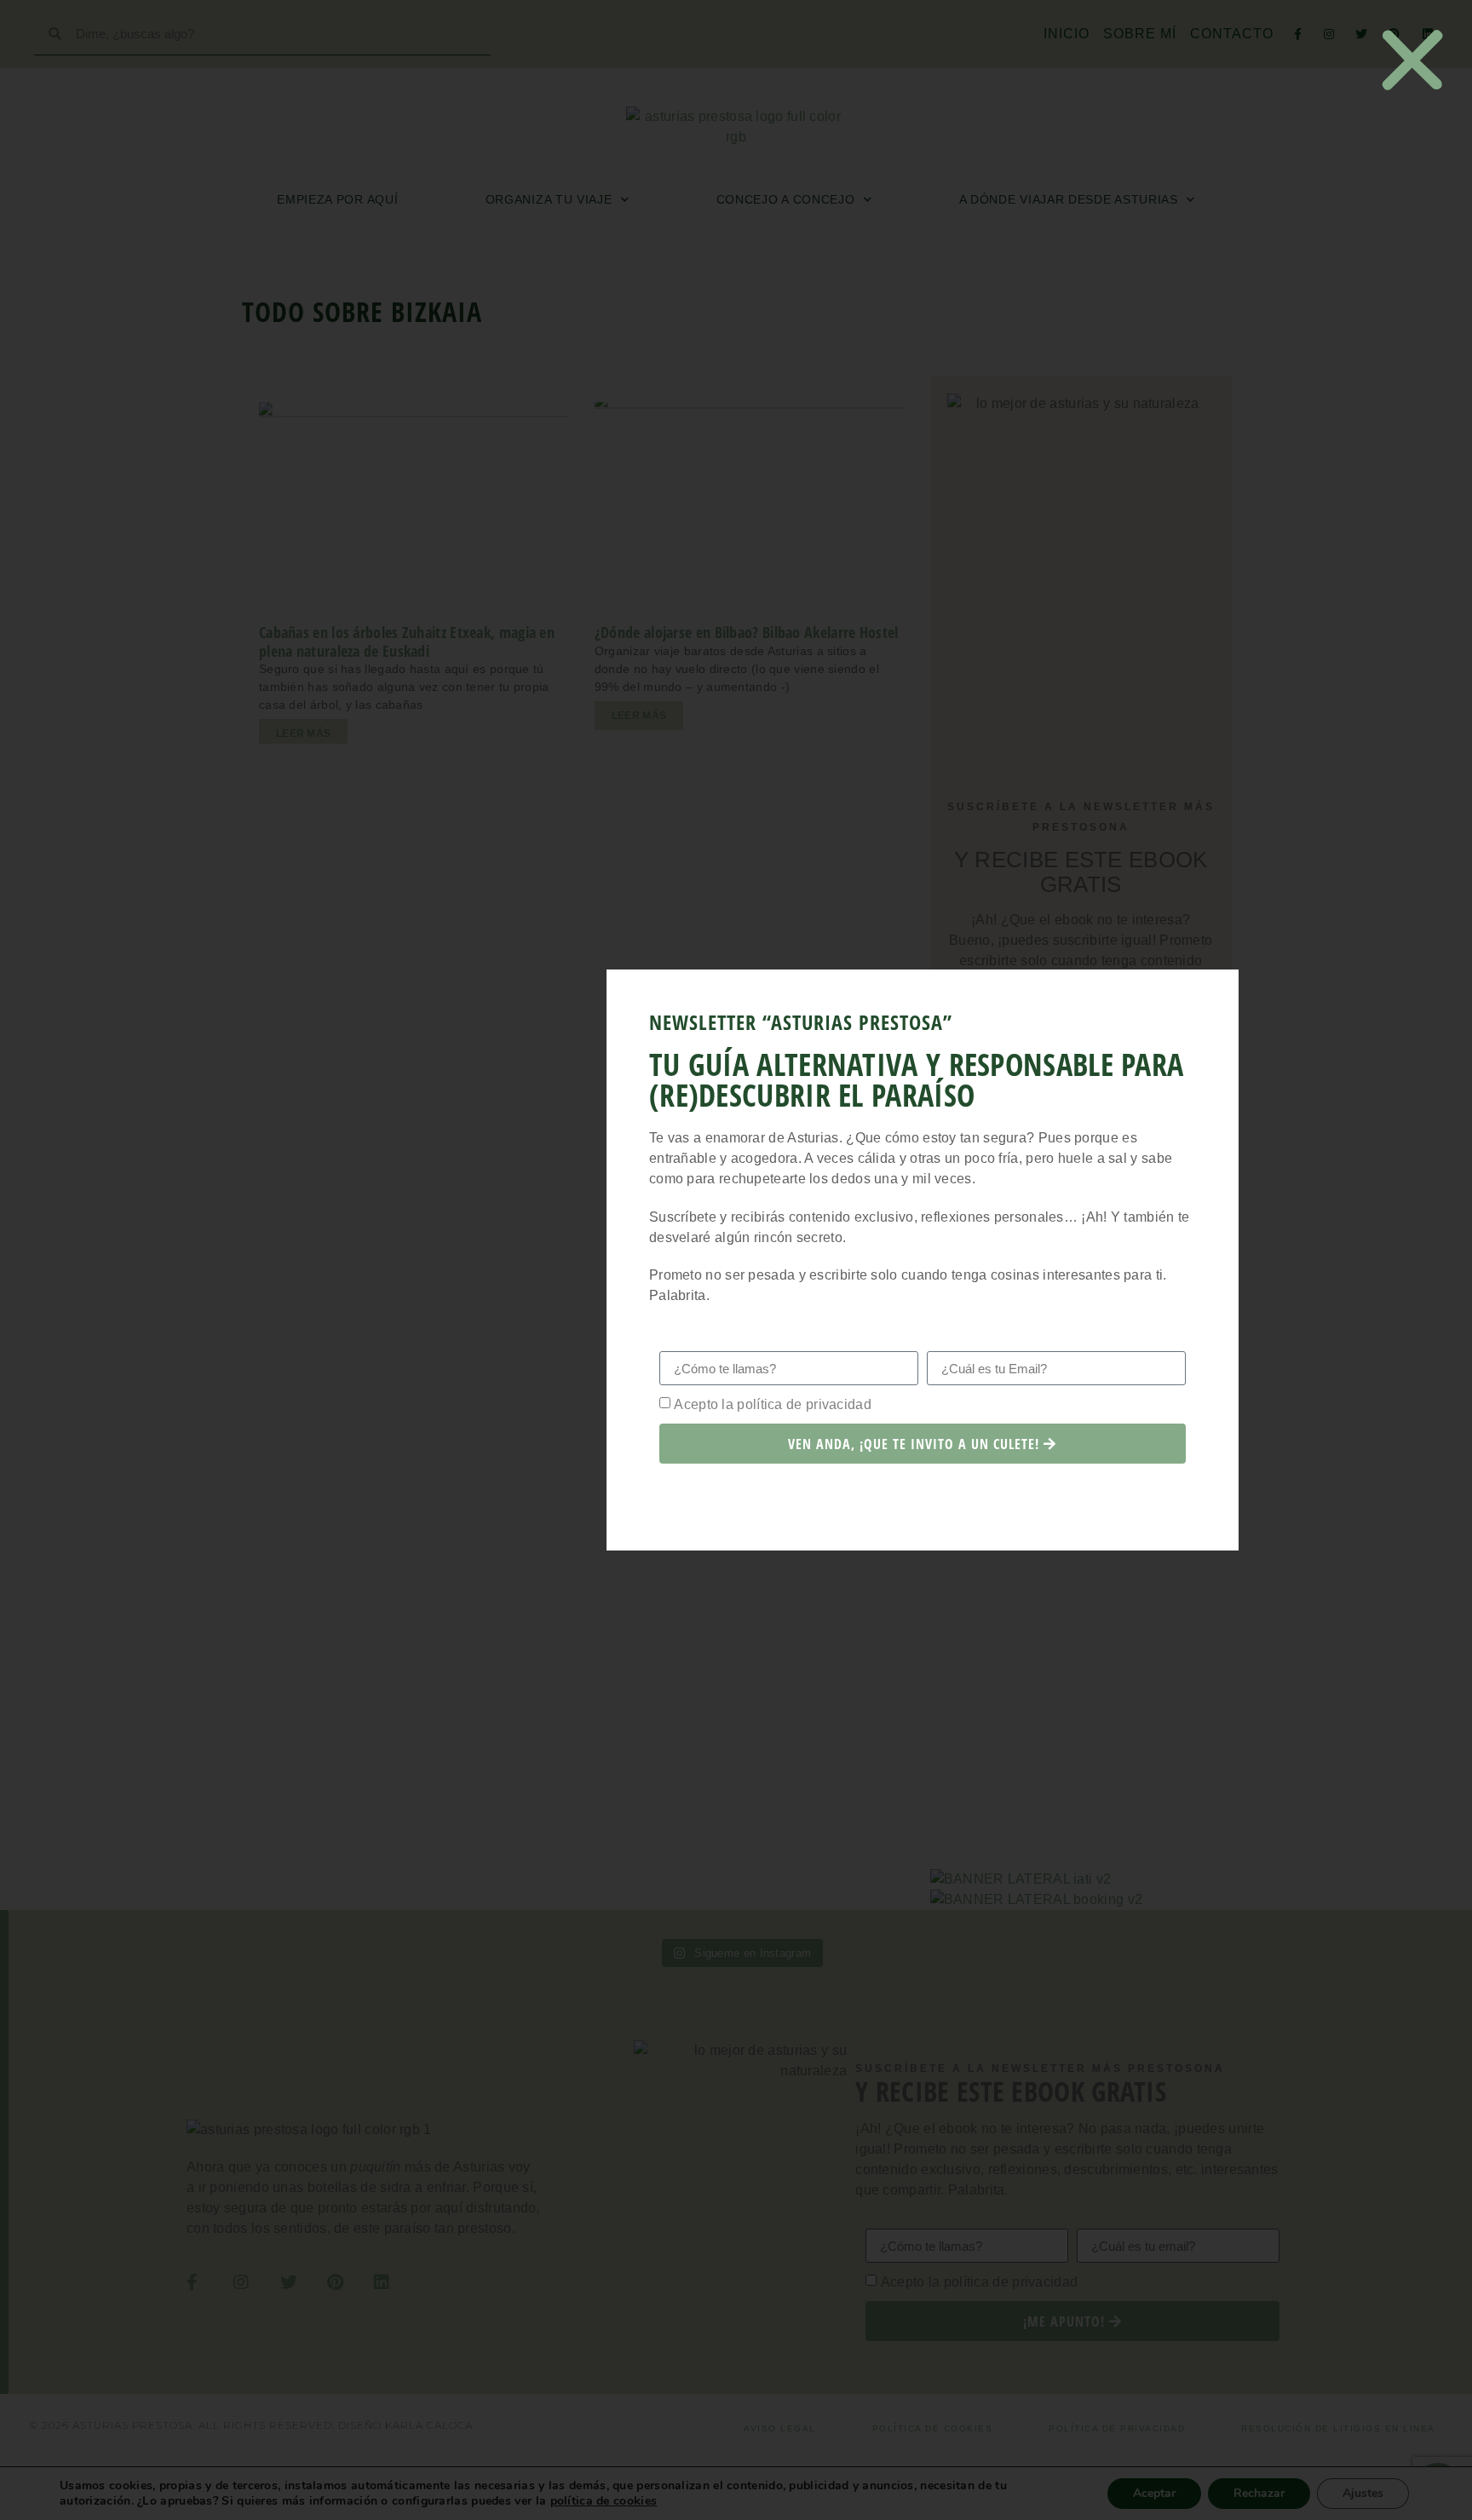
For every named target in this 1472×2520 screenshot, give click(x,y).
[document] (736, 1260)
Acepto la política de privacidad (773, 1404)
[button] (1412, 60)
